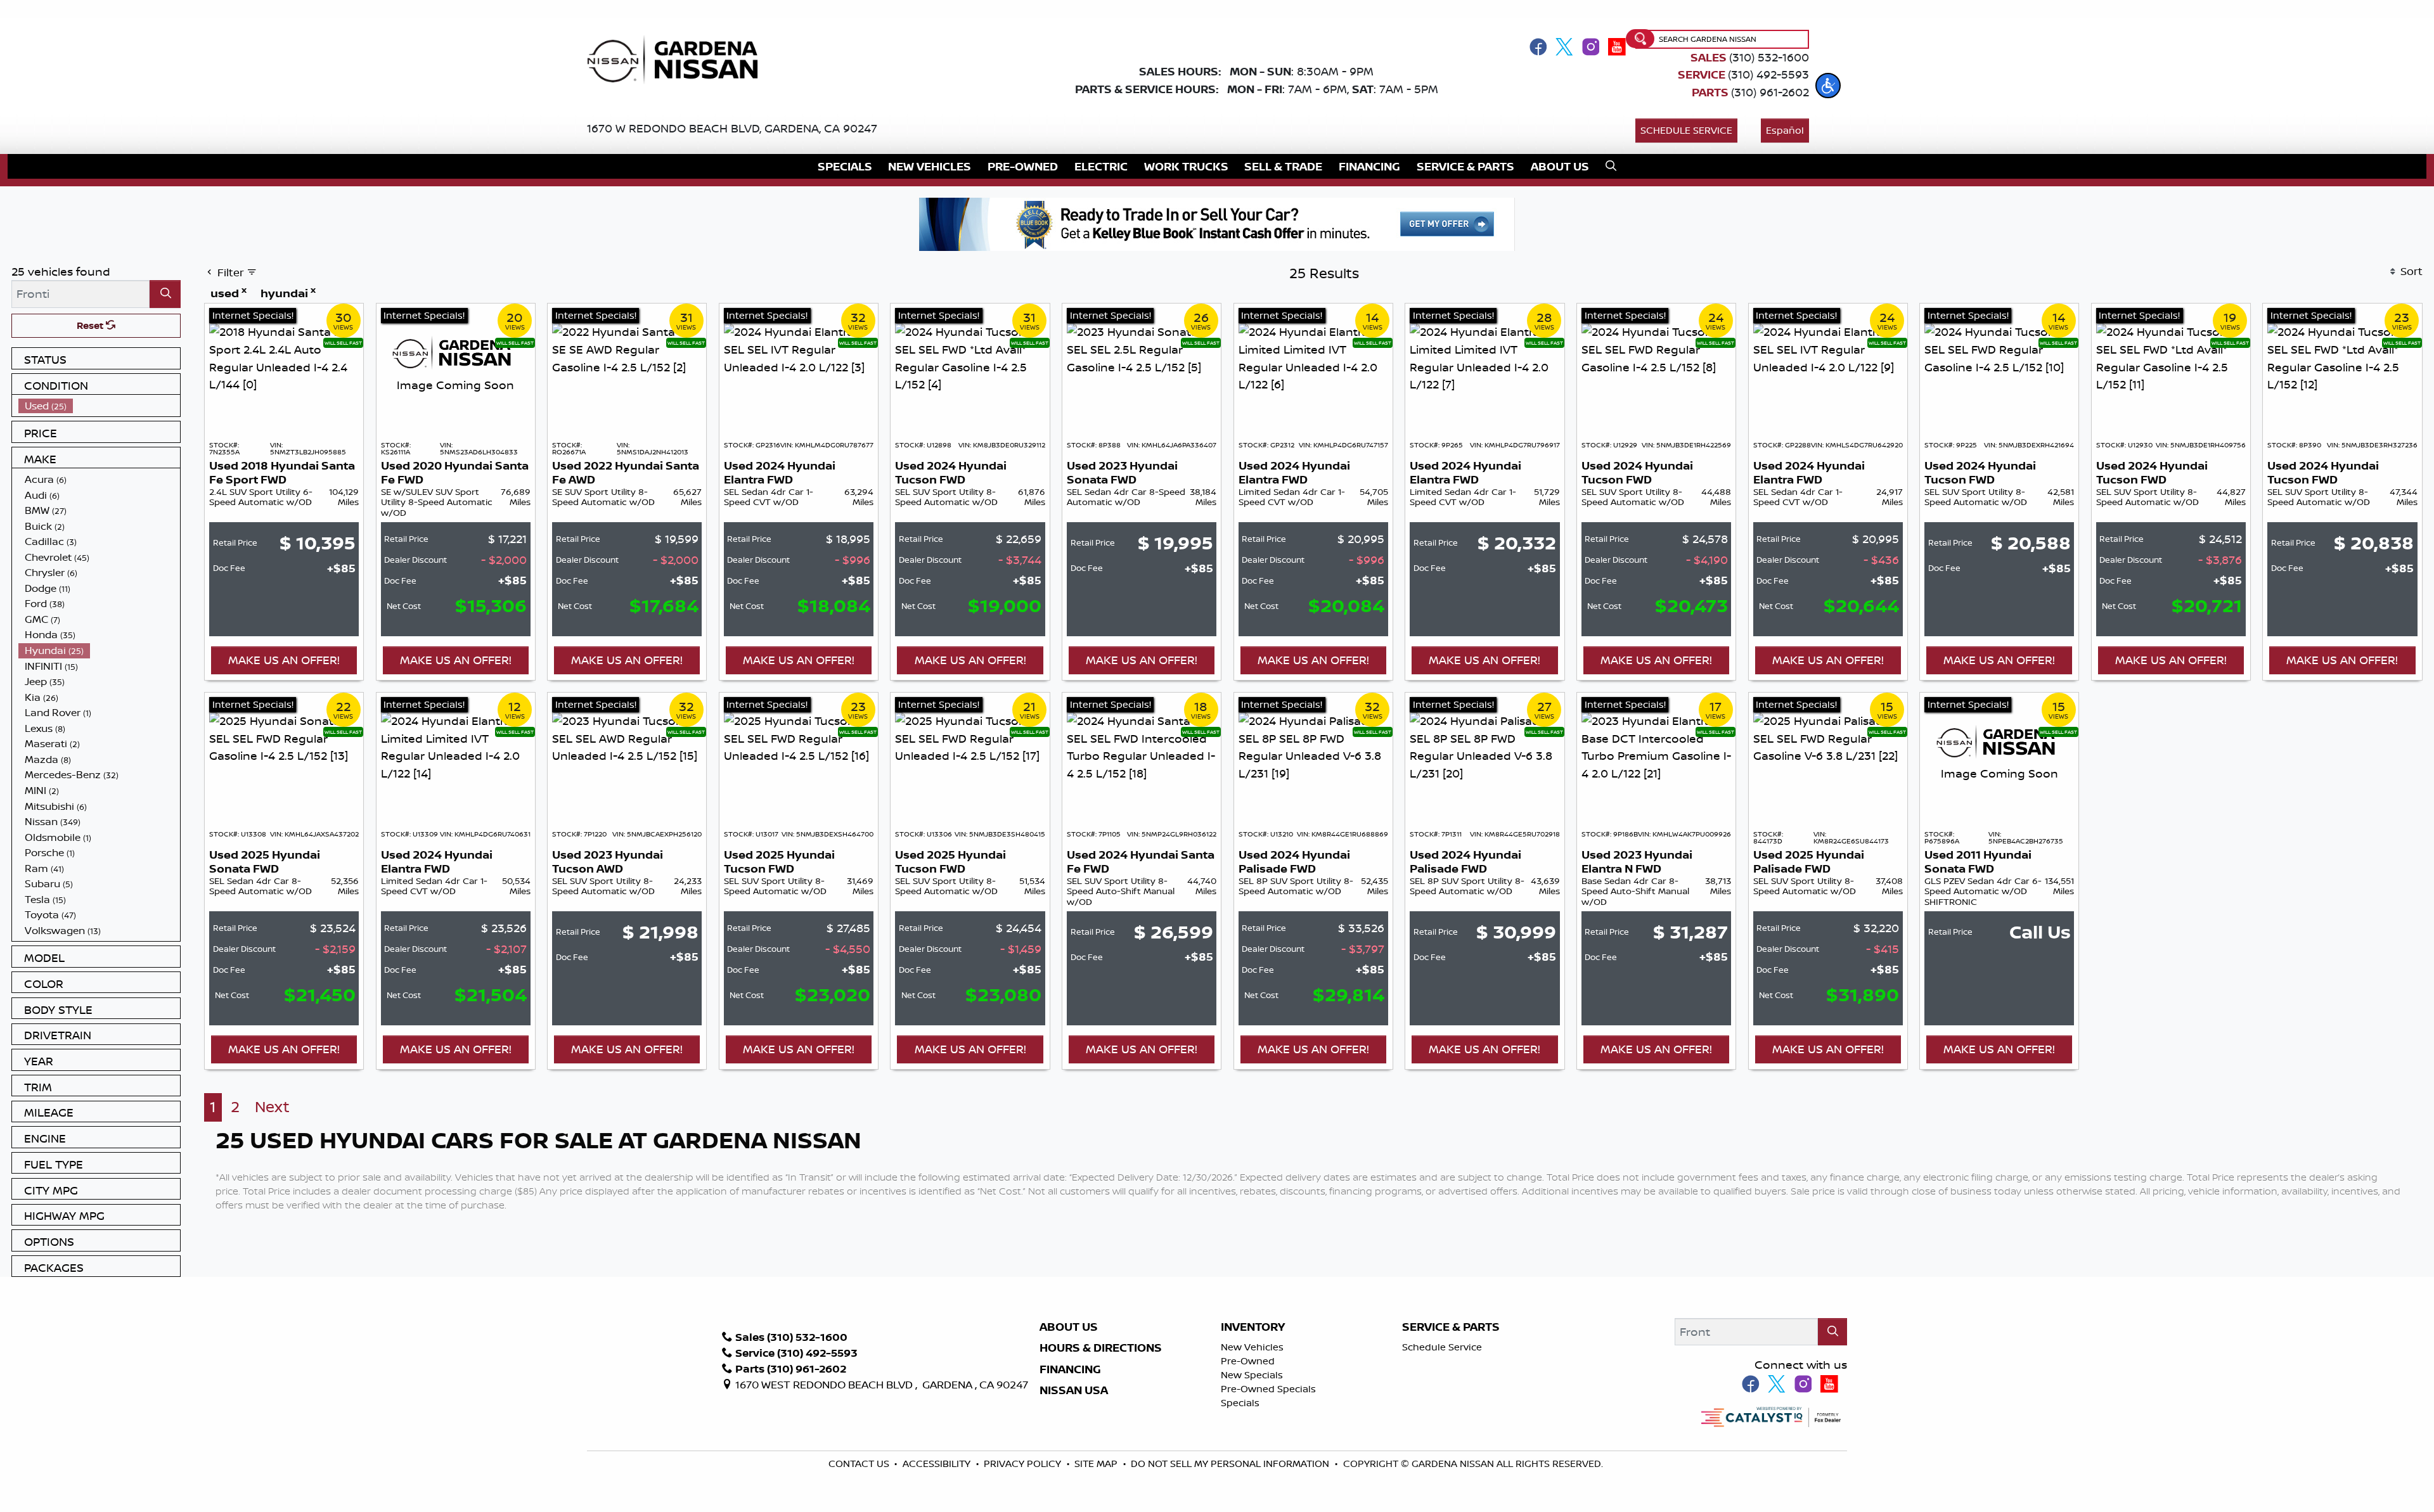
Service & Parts (1451, 1327)
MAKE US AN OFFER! (284, 660)
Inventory (1253, 1327)
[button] (1828, 86)
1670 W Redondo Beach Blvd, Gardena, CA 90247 (732, 128)
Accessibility (938, 1464)
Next (272, 1107)
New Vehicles (1252, 1347)
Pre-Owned (1248, 1361)
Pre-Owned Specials (1268, 1389)
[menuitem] (100, 406)
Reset (91, 325)
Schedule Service (1686, 130)
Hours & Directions (1101, 1348)
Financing (1070, 1369)
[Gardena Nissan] (678, 58)
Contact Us (860, 1464)
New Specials (1252, 1375)
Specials (1240, 1403)
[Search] (165, 294)
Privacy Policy (1024, 1464)
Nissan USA (1074, 1390)
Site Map (1097, 1464)
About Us (1069, 1327)
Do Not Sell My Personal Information (1230, 1464)
